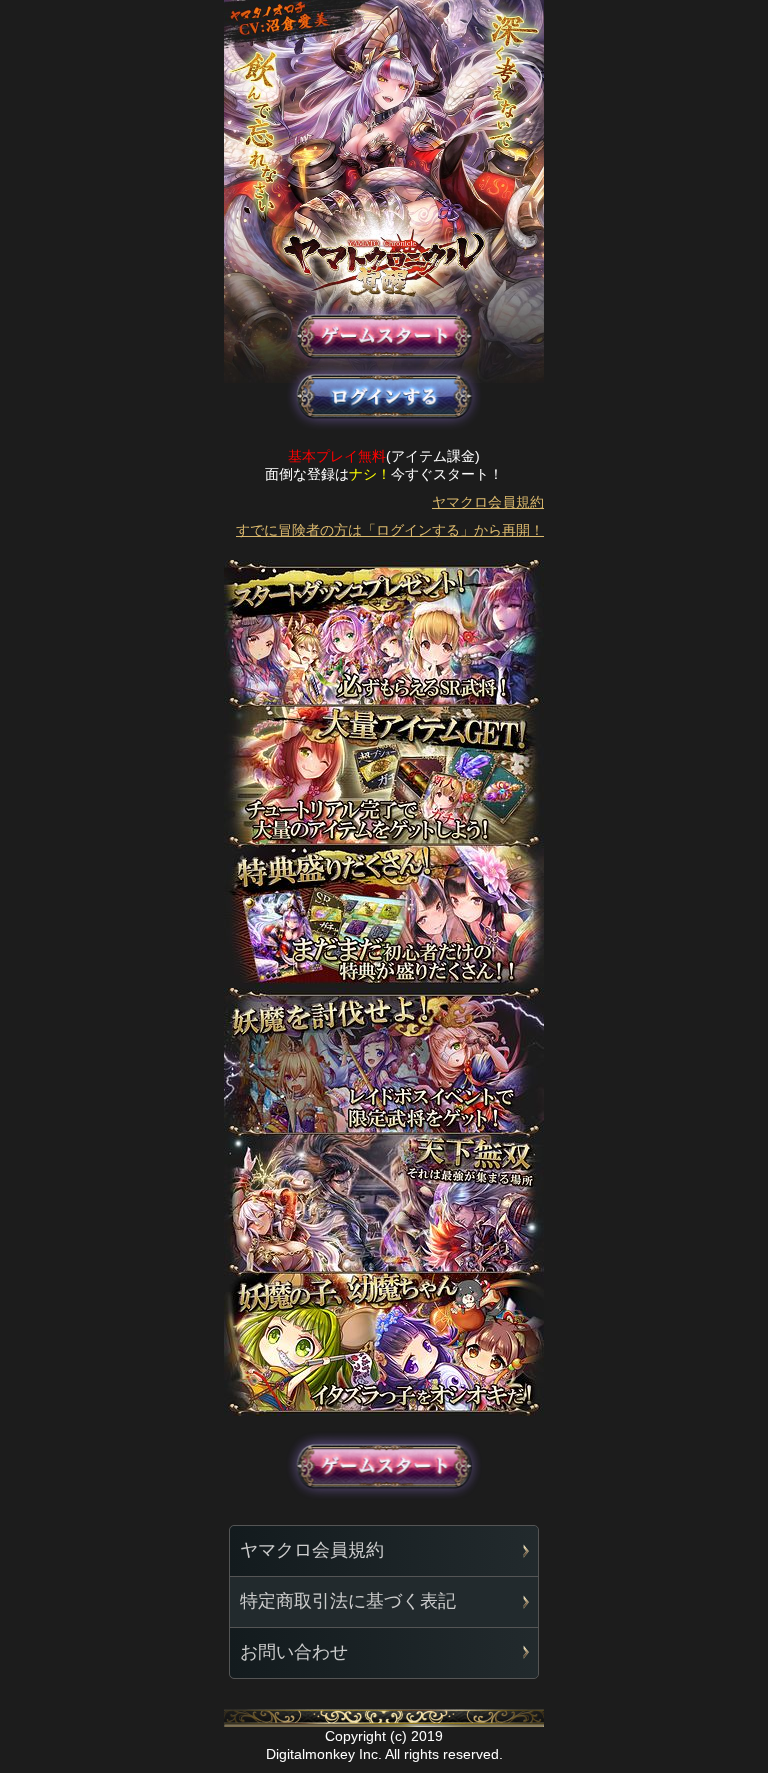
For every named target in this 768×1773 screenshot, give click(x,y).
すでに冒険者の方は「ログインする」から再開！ (390, 530)
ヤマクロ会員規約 (488, 502)
